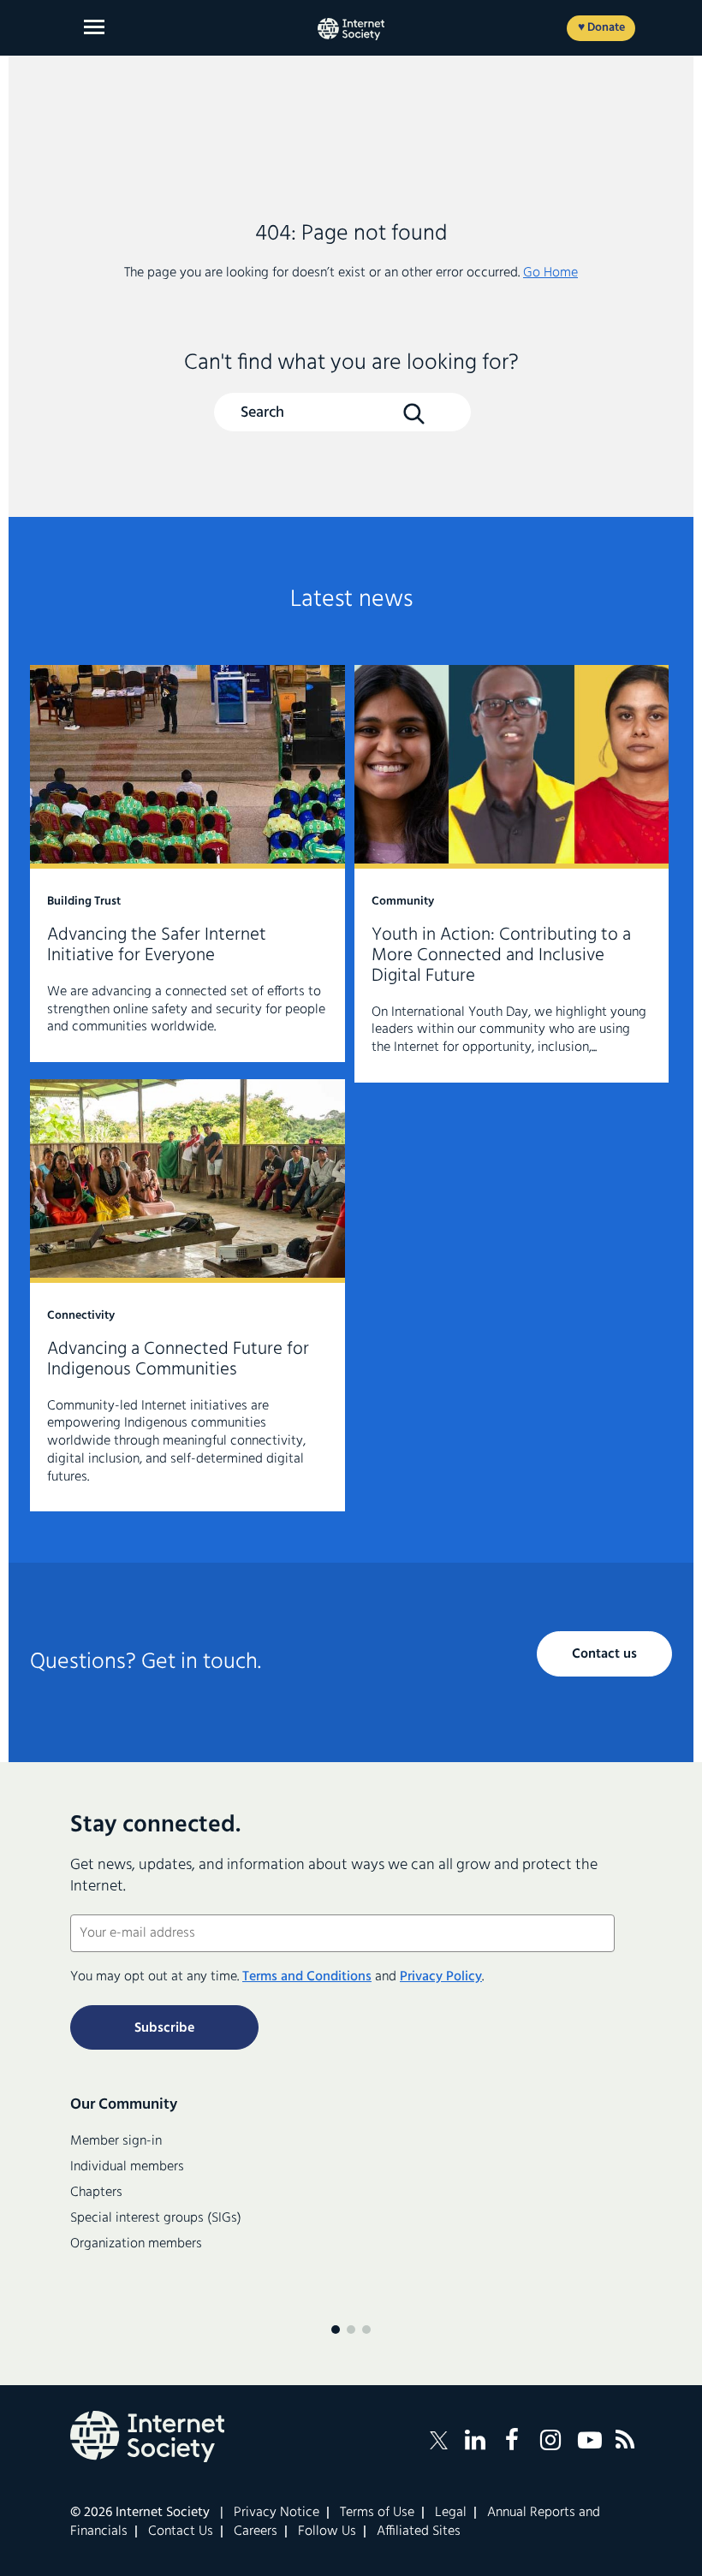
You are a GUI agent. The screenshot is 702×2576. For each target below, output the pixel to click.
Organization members (136, 2244)
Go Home (550, 273)
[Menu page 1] (336, 2330)
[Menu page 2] (351, 2330)
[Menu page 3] (366, 2330)
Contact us (604, 1654)
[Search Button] (413, 413)
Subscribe (164, 2028)
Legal (451, 2513)
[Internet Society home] (351, 29)
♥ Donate (601, 28)
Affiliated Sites (419, 2531)
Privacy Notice (277, 2513)
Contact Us (181, 2531)
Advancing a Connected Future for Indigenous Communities (187, 1295)
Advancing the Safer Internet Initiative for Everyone (187, 864)
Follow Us (327, 2531)
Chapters (96, 2193)
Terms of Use (377, 2513)
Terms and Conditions (307, 1977)
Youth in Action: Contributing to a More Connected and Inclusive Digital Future (512, 874)
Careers (256, 2531)
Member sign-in (116, 2141)
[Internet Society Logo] (147, 2437)
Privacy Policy (441, 1977)
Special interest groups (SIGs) (156, 2218)
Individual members (127, 2167)
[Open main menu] (94, 27)
